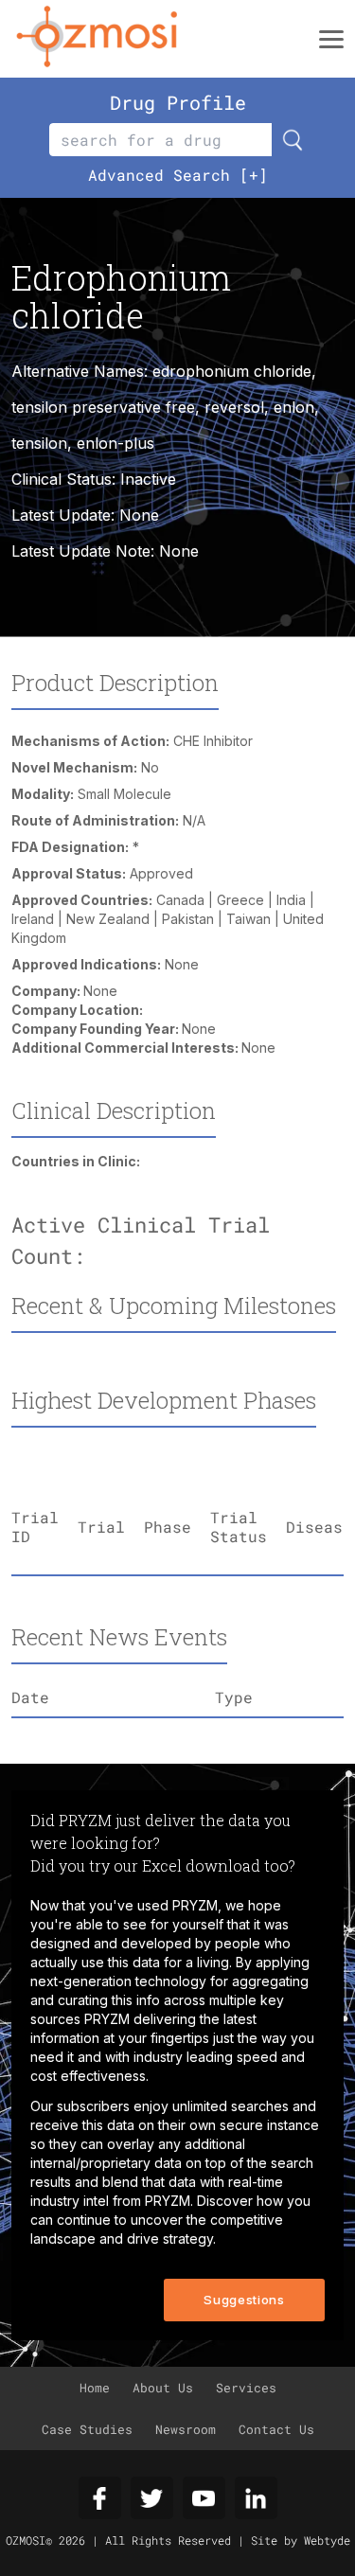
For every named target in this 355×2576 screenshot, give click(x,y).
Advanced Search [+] (178, 175)
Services (246, 2388)
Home (95, 2388)
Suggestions (244, 2300)
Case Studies (87, 2429)
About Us (163, 2388)
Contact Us (276, 2429)
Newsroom (186, 2429)
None (179, 551)
